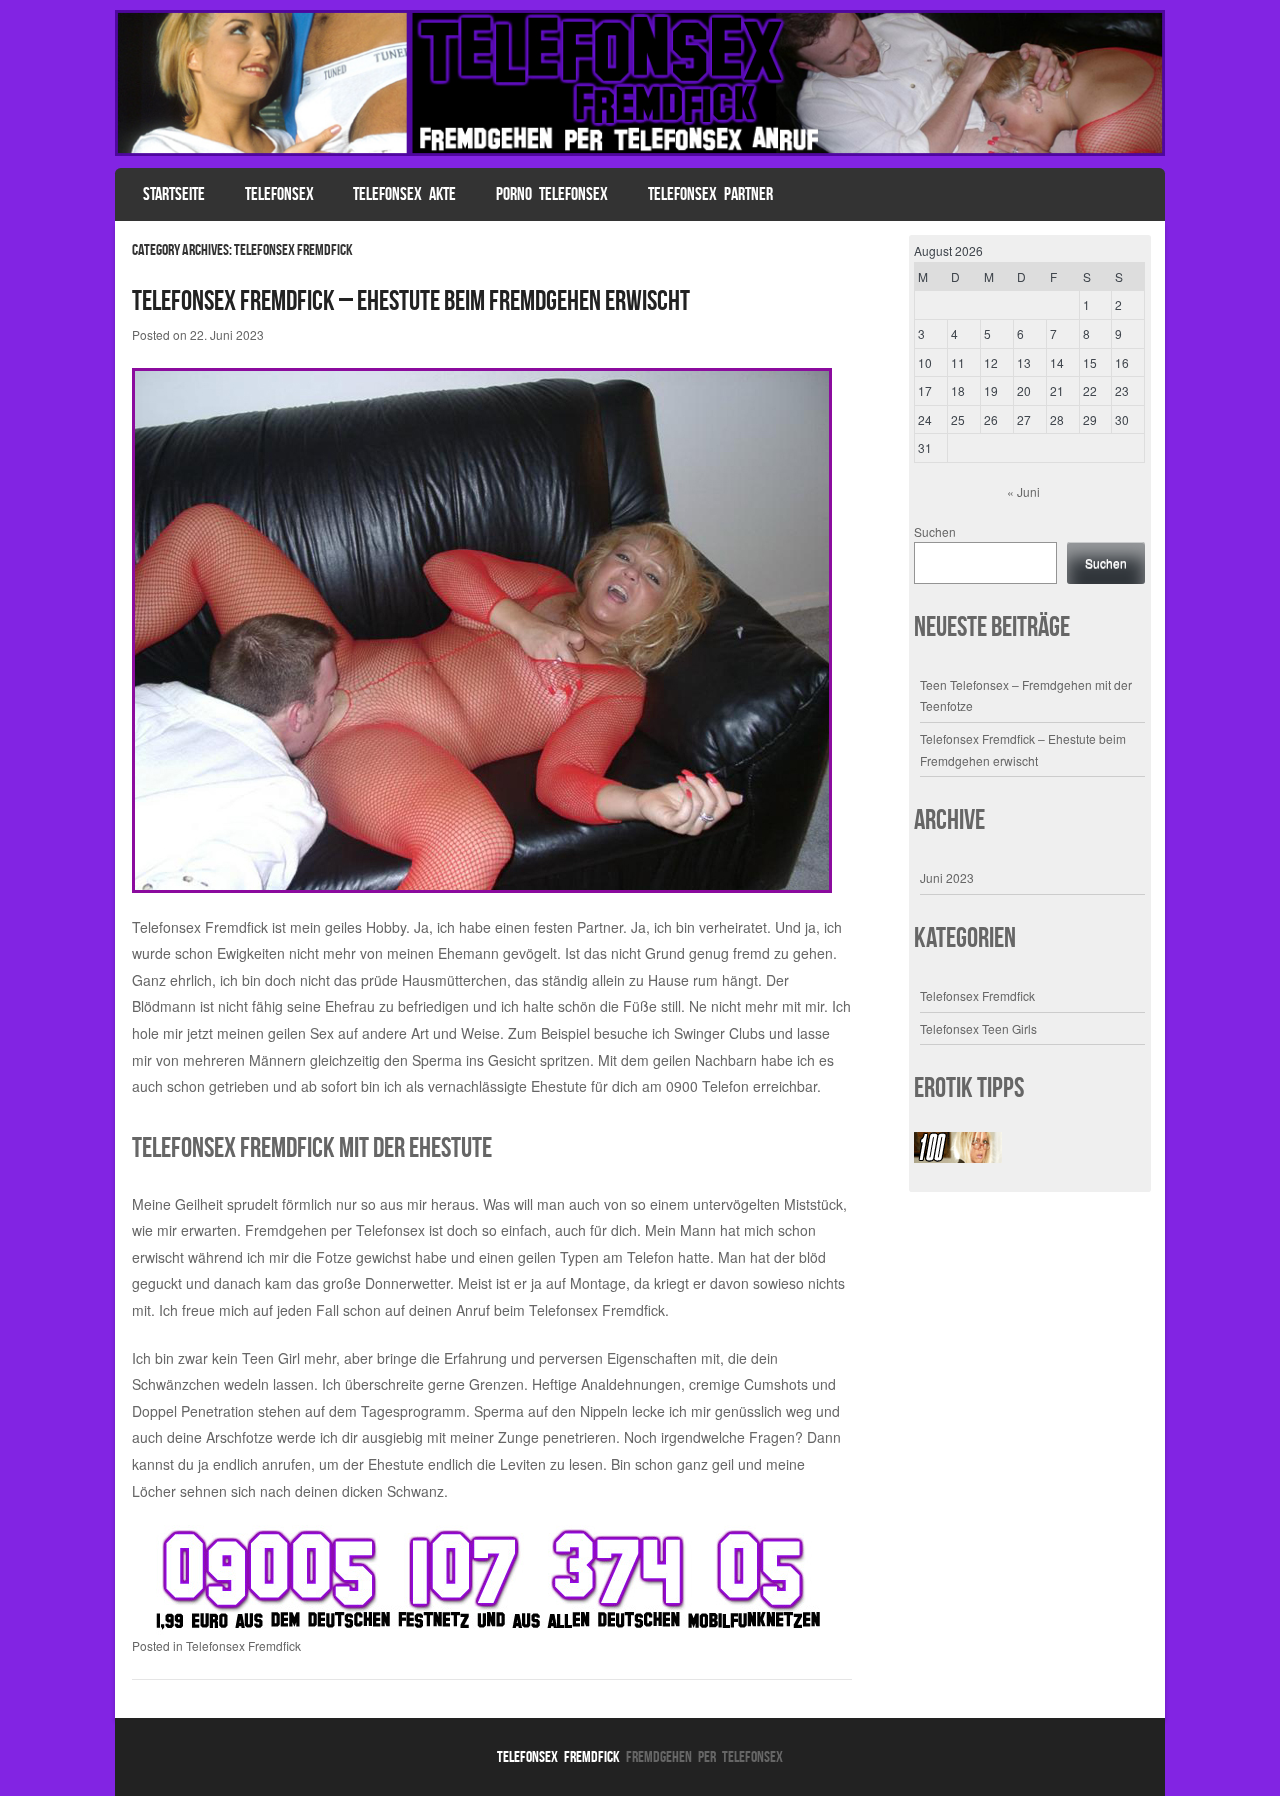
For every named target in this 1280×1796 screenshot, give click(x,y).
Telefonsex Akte (404, 194)
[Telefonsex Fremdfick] (640, 150)
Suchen (935, 531)
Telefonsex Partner (710, 194)
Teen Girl (271, 1358)
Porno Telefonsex (552, 194)
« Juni (1023, 491)
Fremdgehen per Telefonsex (335, 1230)
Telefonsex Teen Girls (978, 1028)
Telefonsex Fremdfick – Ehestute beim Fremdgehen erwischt (411, 300)
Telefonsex (279, 194)
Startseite (174, 194)
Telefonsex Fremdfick (243, 1645)
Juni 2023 (947, 877)
